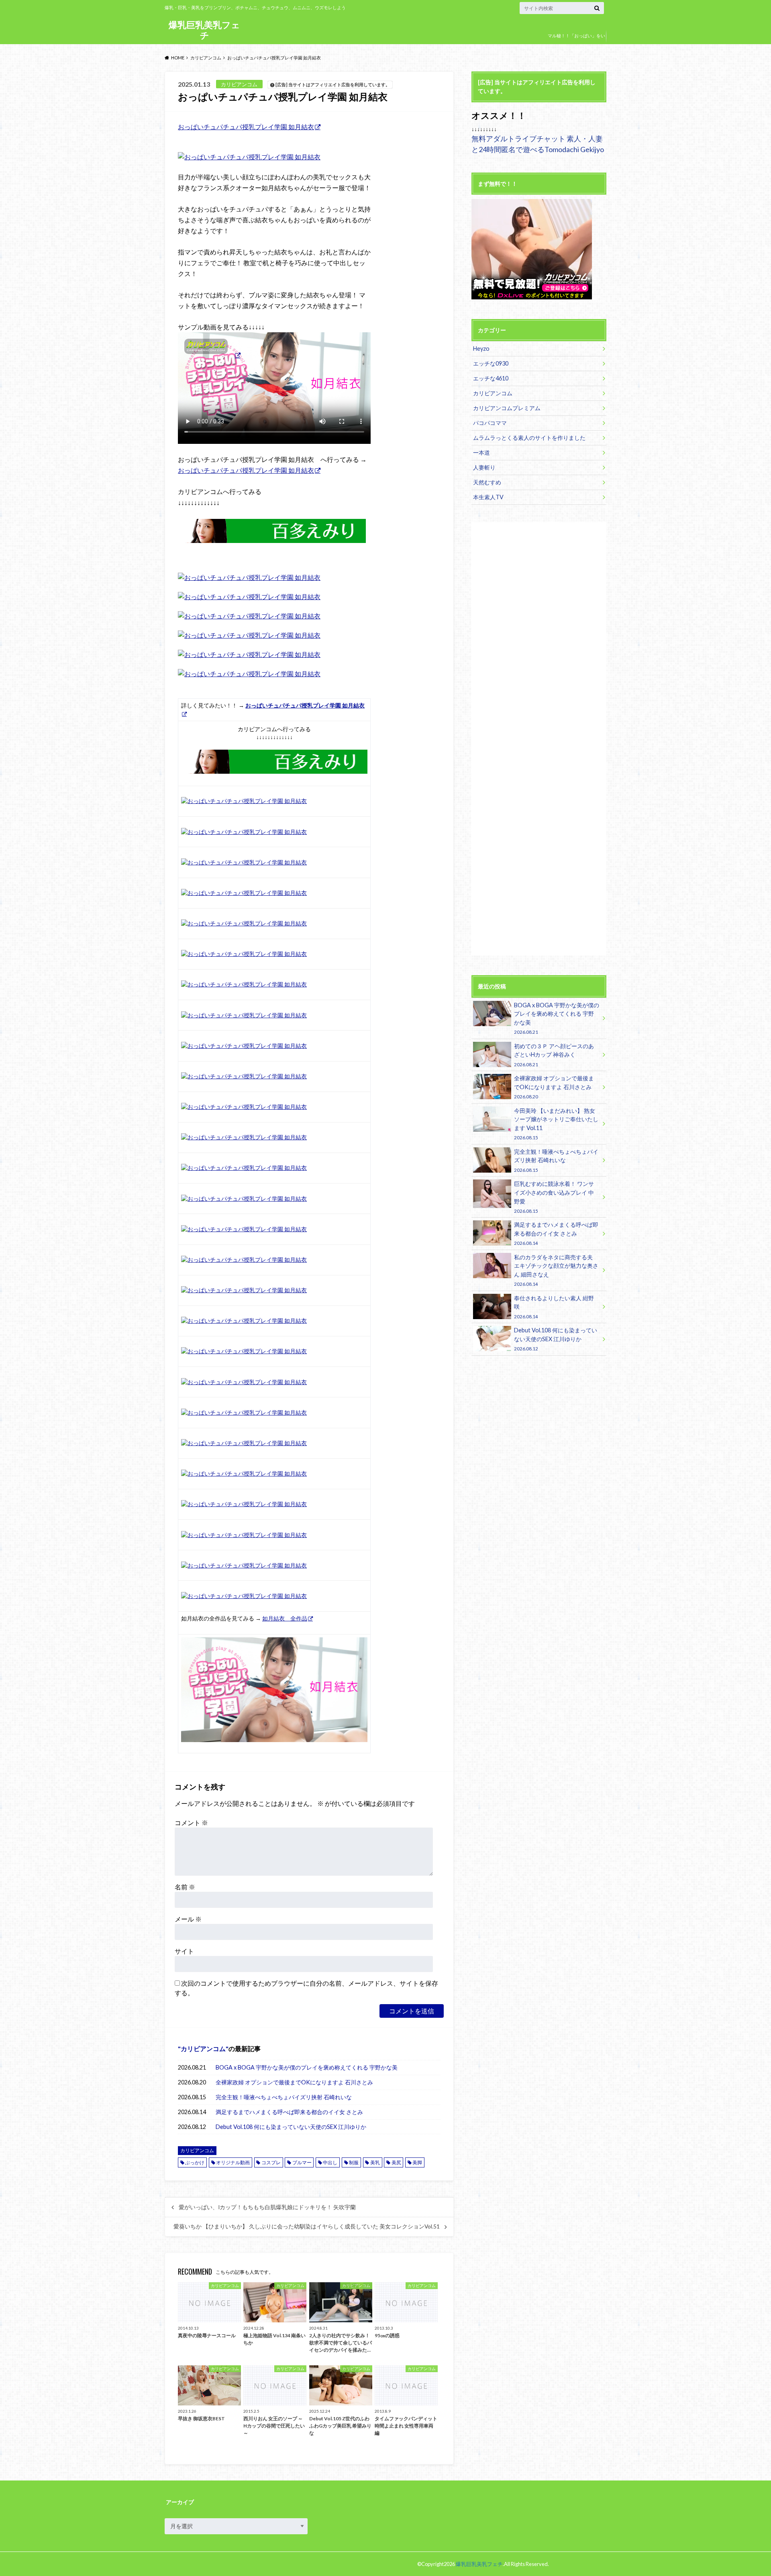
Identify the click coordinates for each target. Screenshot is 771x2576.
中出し (330, 2162)
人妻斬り (484, 467)
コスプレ (271, 2162)
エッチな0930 (491, 363)
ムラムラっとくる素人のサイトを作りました (529, 438)
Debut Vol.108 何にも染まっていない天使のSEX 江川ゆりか (291, 2127)
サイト (184, 1951)
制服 (354, 2162)
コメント (191, 1823)
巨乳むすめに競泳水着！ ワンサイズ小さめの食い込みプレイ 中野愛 (554, 1197)
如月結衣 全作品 (285, 1618)
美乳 (375, 2162)
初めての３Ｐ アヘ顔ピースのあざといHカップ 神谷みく (554, 1055)
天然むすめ (487, 482)
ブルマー (302, 2162)
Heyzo (481, 349)
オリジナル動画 (233, 2162)
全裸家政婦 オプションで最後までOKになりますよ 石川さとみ (294, 2082)
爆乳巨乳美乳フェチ (204, 30)
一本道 (481, 452)
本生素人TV (488, 497)
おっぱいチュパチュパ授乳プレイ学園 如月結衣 (246, 127)
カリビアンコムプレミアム (507, 408)
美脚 (417, 2162)
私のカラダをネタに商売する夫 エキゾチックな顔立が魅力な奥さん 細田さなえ (556, 1270)
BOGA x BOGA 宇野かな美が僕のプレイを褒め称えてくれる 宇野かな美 (307, 2067)
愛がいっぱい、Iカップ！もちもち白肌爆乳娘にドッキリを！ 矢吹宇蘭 (267, 2207)
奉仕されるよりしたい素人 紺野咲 (554, 1307)
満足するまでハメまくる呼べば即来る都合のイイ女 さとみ (289, 2112)
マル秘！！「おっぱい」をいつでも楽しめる (576, 42)
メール (188, 1919)
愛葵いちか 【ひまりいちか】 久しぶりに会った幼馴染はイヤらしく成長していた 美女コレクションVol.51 (307, 2226)
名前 (185, 1887)
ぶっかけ (195, 2162)
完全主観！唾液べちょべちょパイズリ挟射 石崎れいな (284, 2097)
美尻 (396, 2162)
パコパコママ (490, 423)
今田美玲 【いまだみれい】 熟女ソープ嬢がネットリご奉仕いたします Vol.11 (556, 1124)
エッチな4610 (491, 378)
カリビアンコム (203, 2048)
